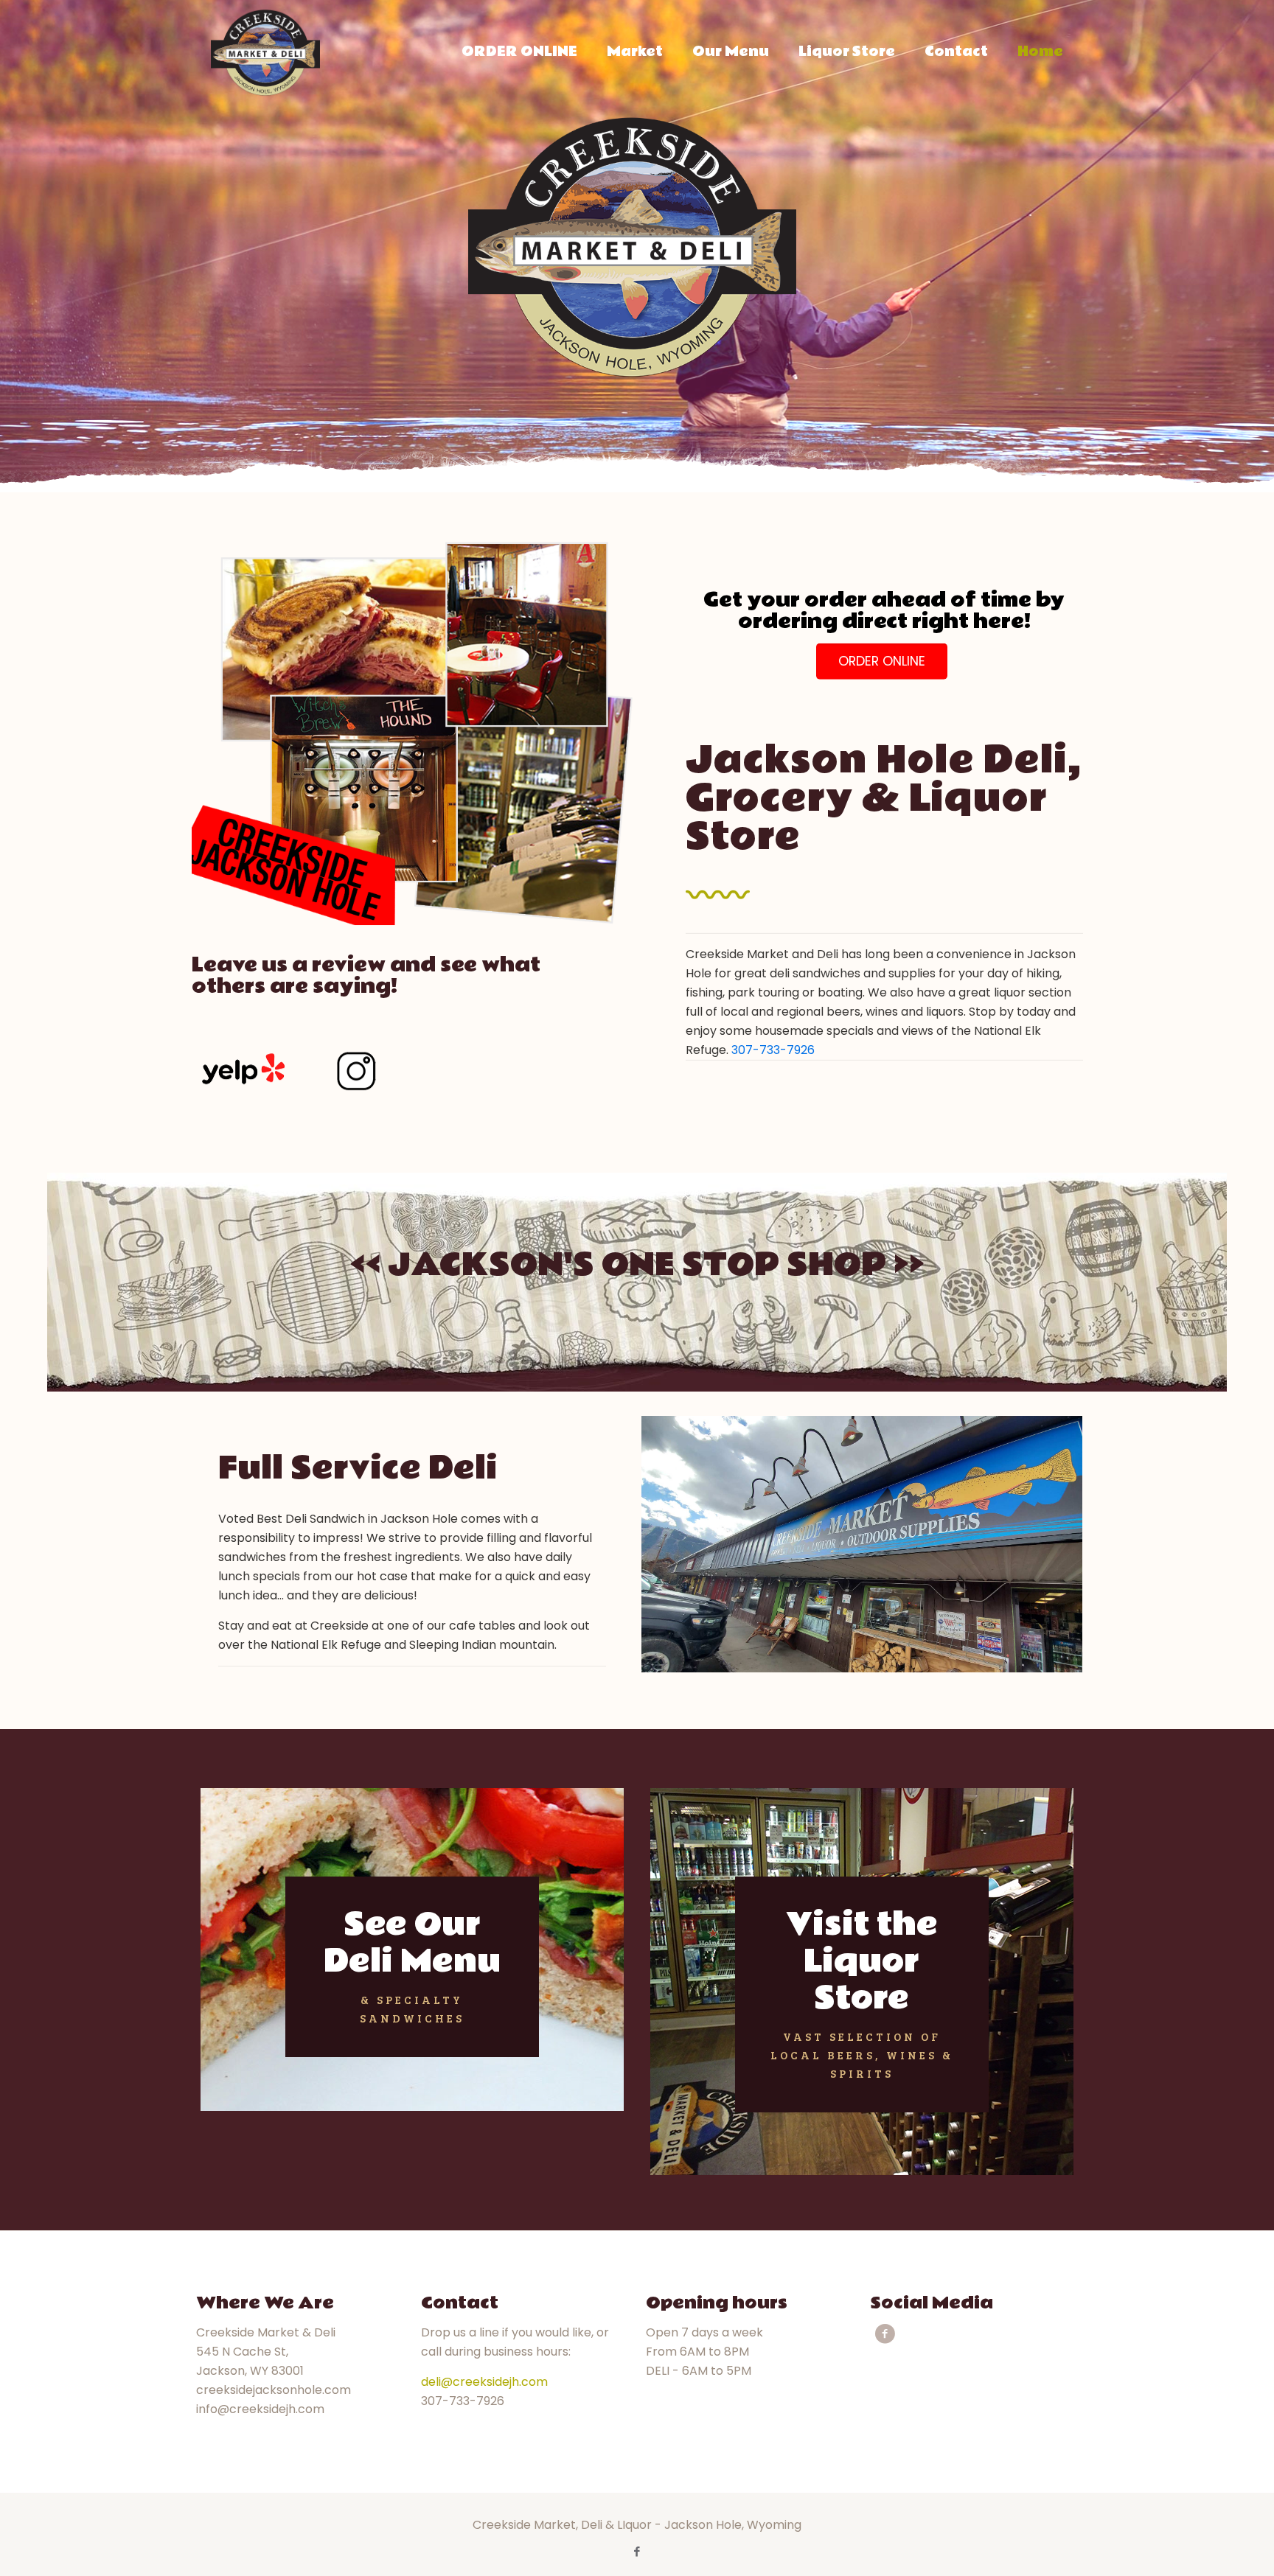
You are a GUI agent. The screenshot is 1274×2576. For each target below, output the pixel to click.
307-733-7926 (773, 1050)
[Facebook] (637, 2551)
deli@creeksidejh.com (484, 2382)
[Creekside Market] (265, 52)
